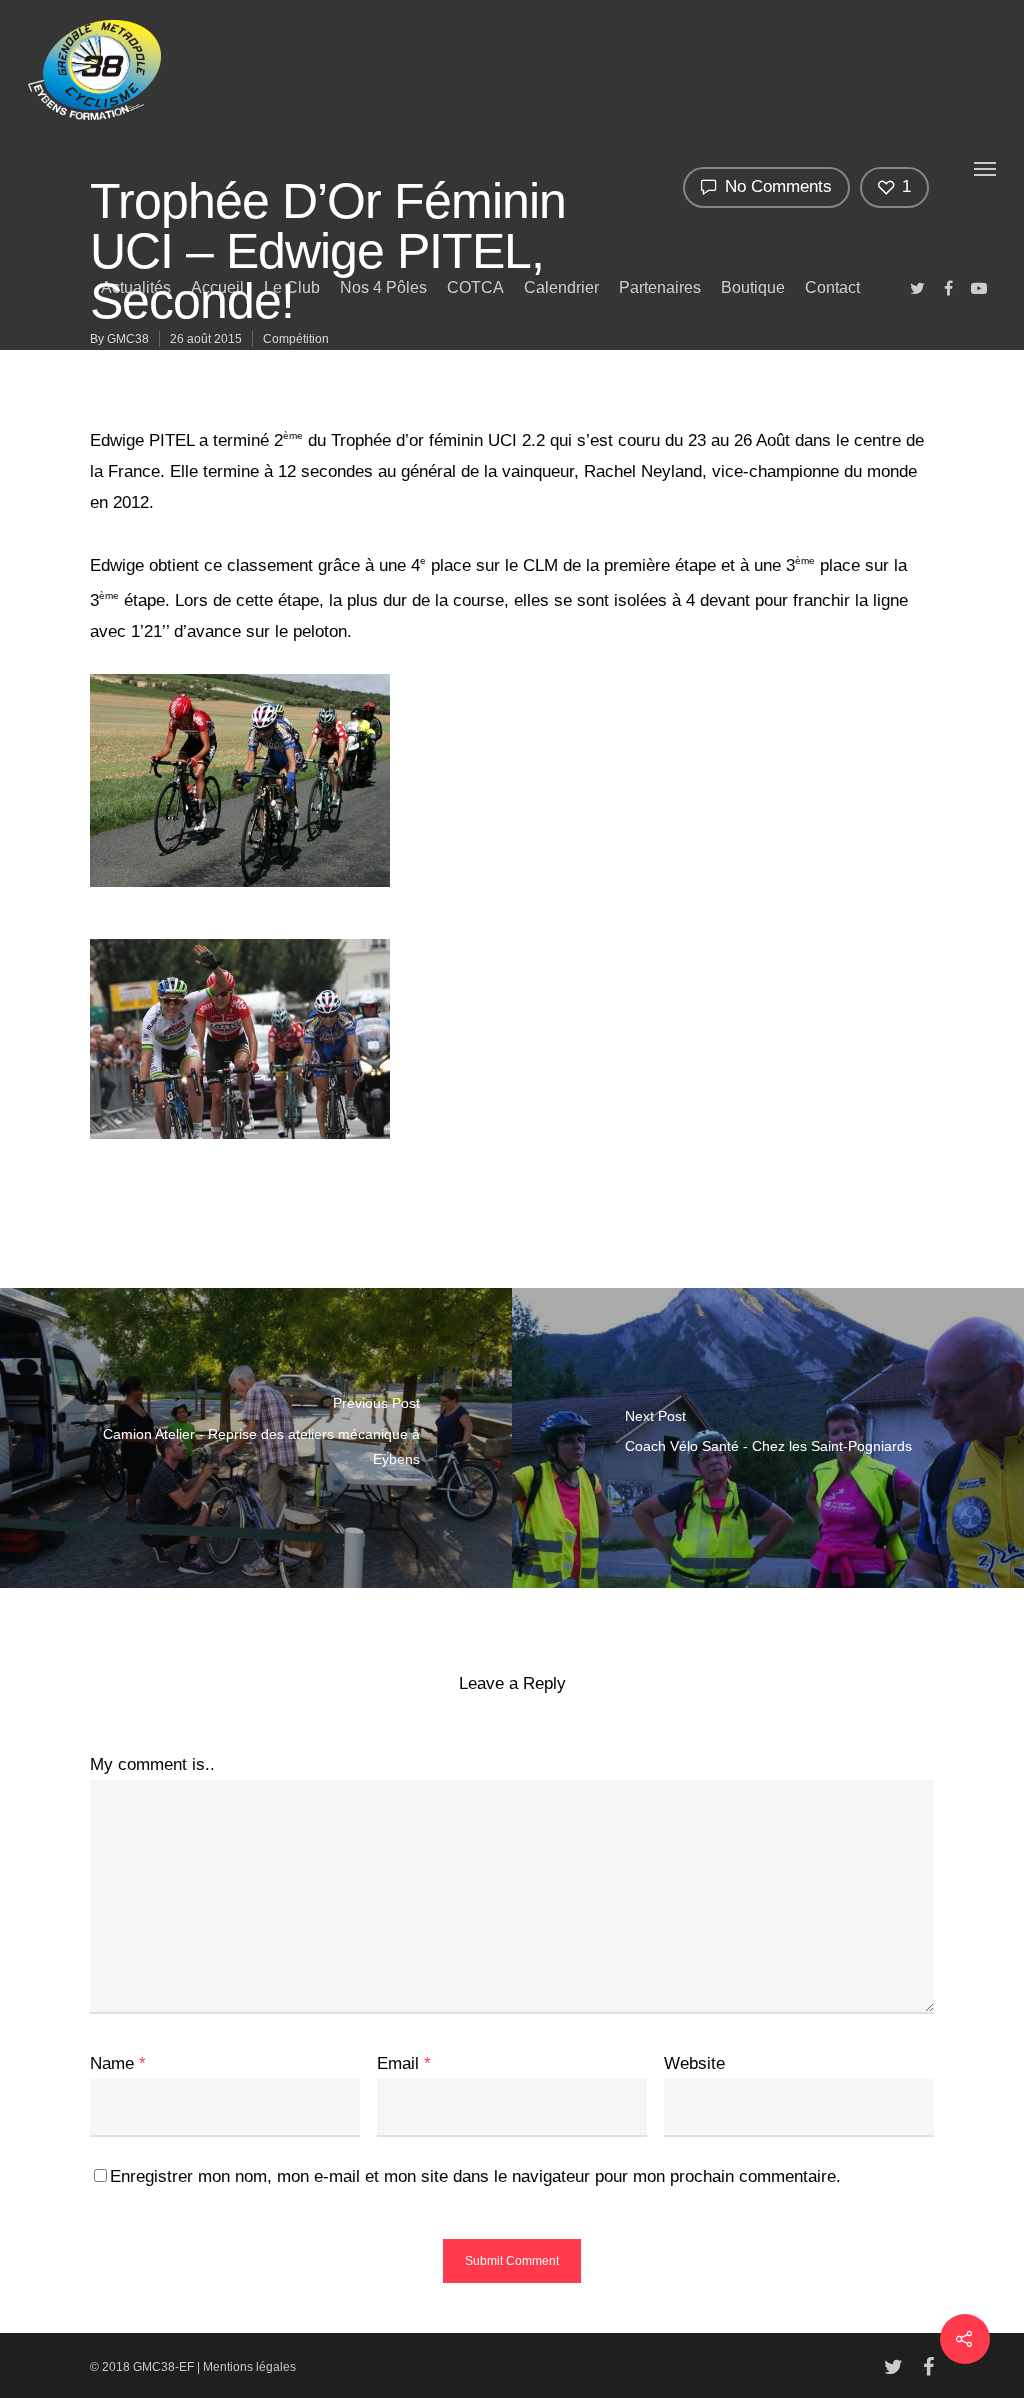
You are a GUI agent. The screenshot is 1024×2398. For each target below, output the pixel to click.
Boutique (753, 287)
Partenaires (660, 287)
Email (404, 2063)
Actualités (136, 287)
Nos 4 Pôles (383, 287)
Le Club (292, 287)
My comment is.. (152, 1764)
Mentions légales (249, 2367)
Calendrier (561, 287)
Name (118, 2063)
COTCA (475, 287)
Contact (832, 287)
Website (694, 2063)
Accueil (217, 287)
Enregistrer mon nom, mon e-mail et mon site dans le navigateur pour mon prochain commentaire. (475, 2176)
